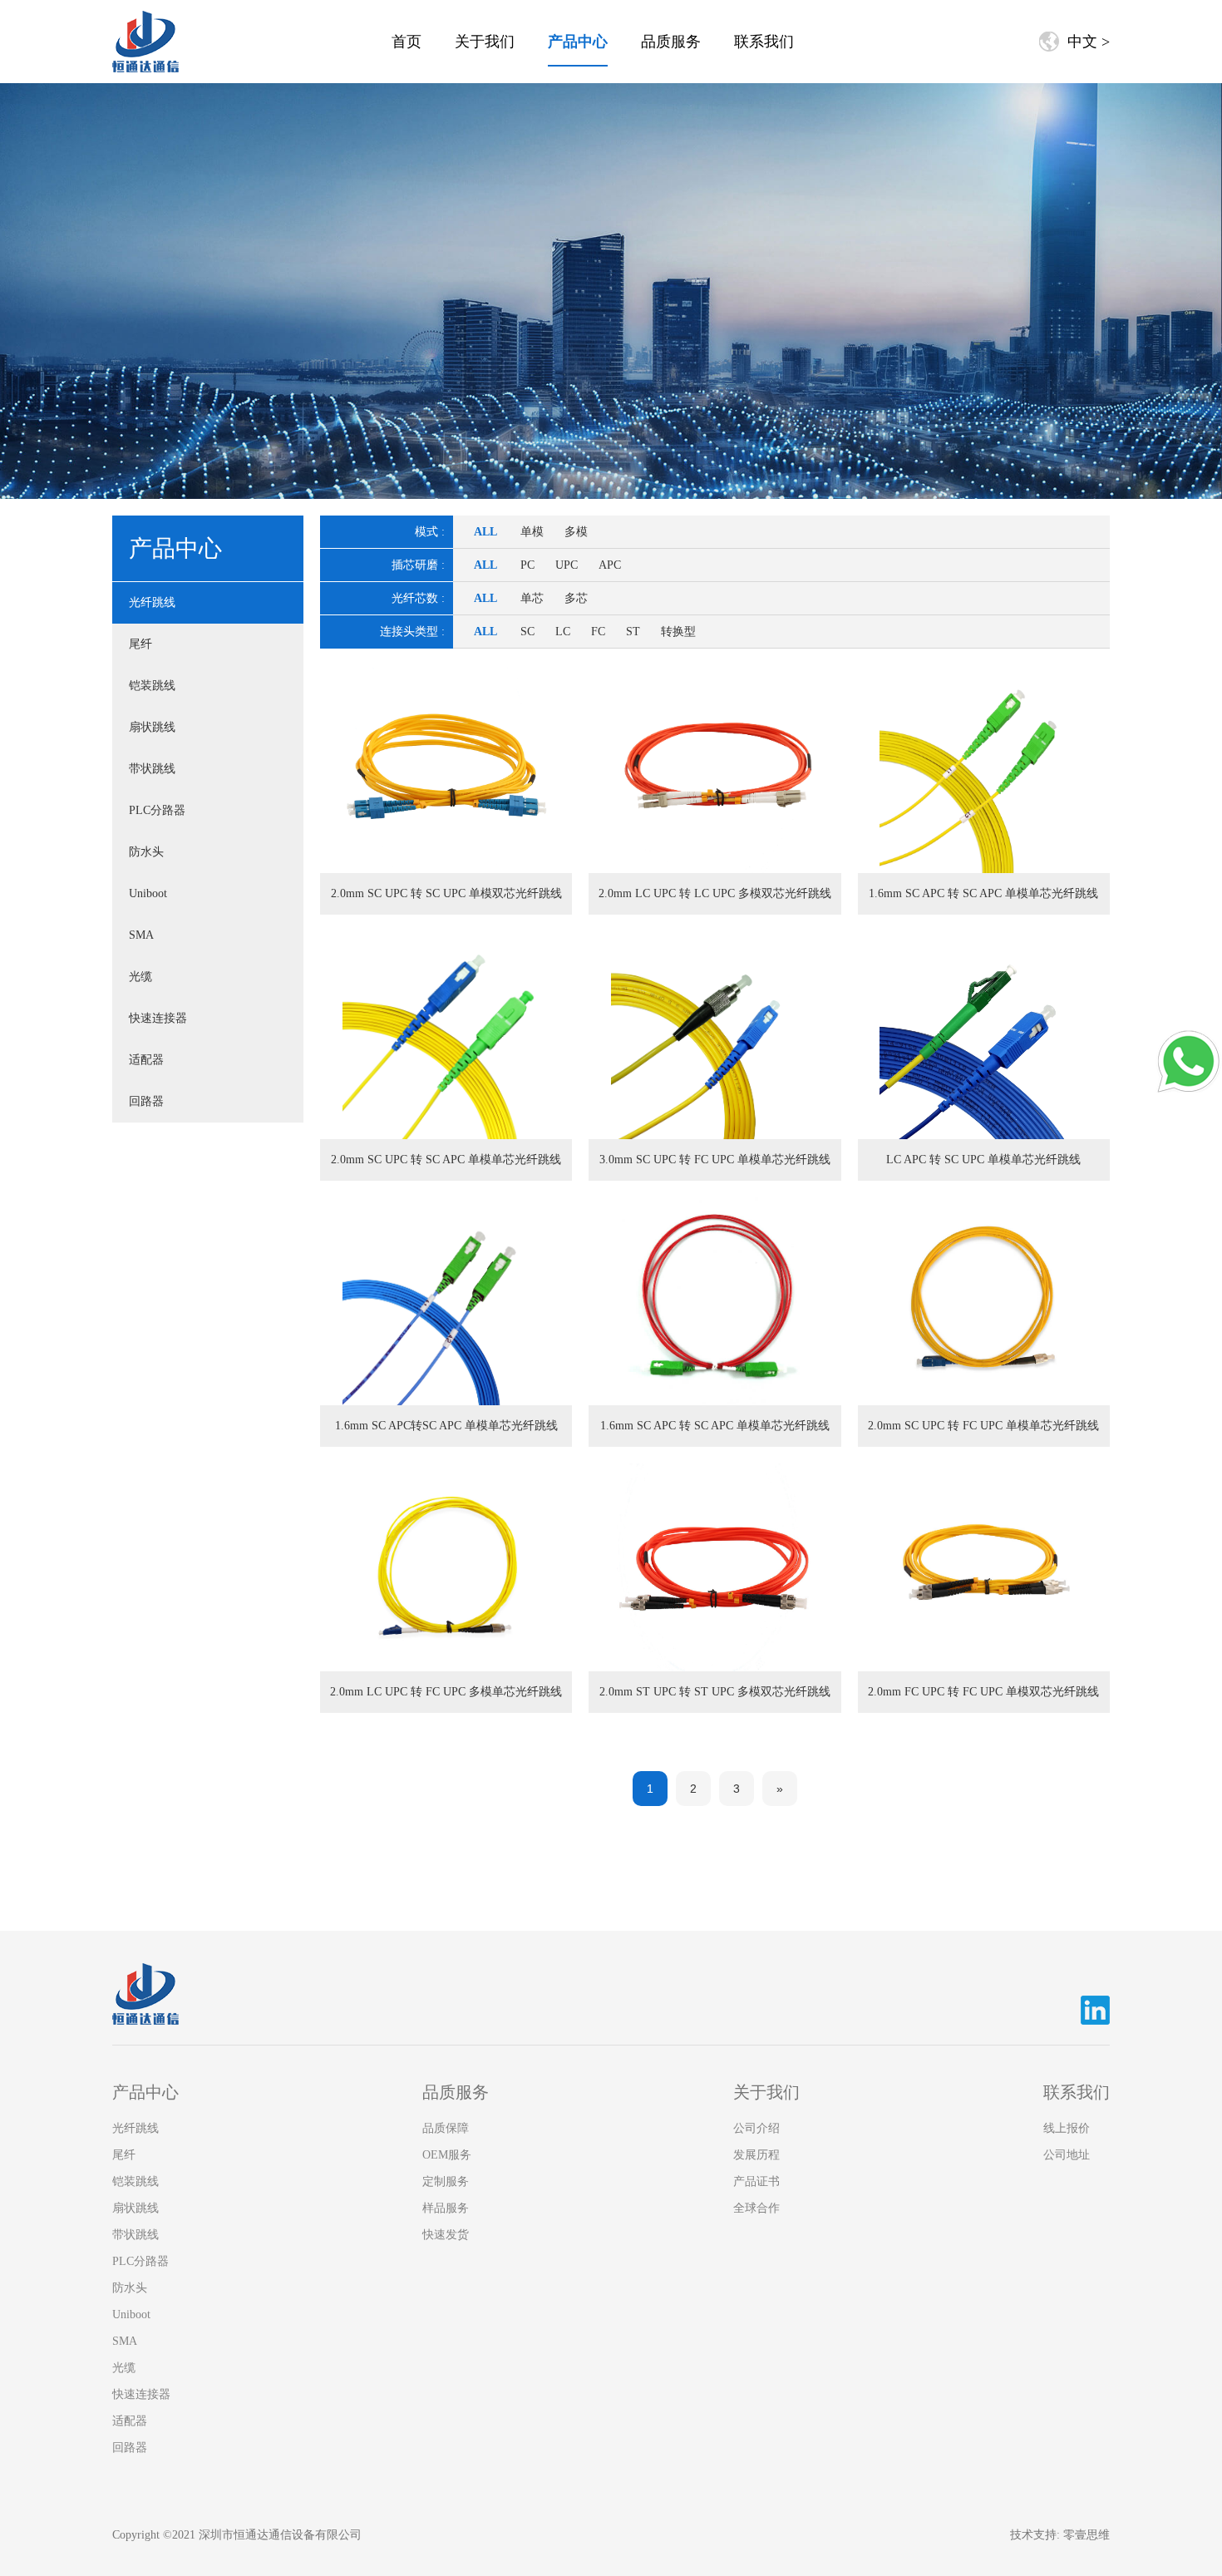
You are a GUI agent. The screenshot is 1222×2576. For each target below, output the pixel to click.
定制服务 (446, 2181)
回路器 (146, 1101)
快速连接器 (158, 1018)
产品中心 (578, 42)
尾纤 (140, 644)
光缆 (140, 977)
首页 (407, 42)
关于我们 (485, 42)
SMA (141, 935)
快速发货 (446, 2235)
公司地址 (1067, 2155)
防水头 (146, 852)
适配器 (146, 1060)
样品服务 (446, 2208)
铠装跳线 (152, 686)
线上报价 (1067, 2128)
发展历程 (756, 2155)
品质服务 (671, 42)
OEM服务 (447, 2155)
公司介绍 (756, 2128)
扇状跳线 (152, 727)
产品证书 (756, 2181)
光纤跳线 (152, 602)
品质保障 (446, 2128)
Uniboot (148, 893)
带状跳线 (152, 769)
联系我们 (764, 42)
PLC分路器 (157, 810)
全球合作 (756, 2208)
